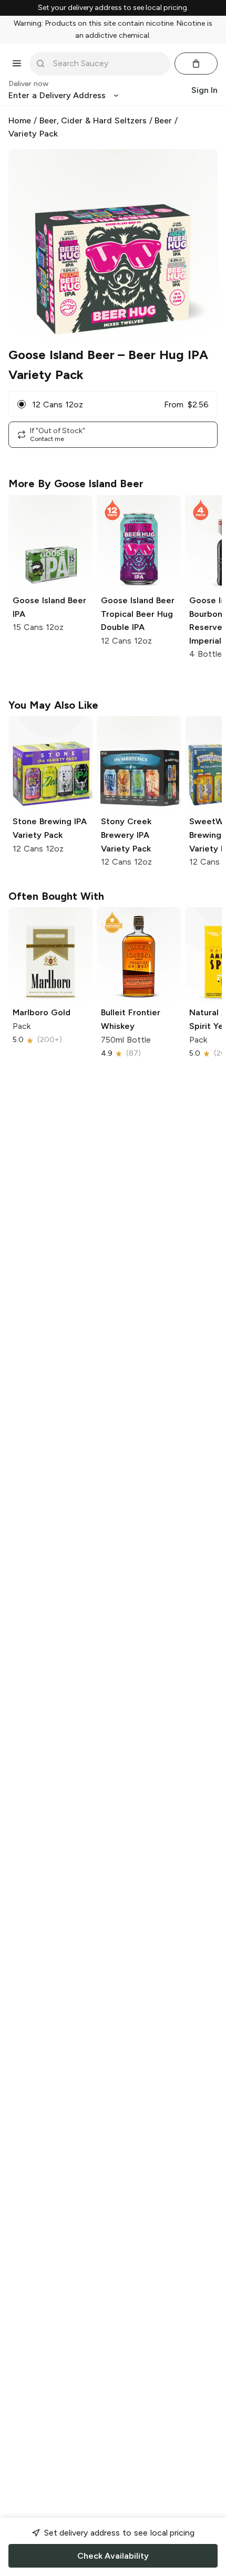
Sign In (204, 90)
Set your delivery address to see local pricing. (113, 8)
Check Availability (113, 2556)
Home (20, 120)
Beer (163, 120)
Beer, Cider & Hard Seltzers (93, 120)
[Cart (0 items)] (196, 64)
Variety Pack (33, 134)
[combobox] (107, 64)
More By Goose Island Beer (76, 483)
